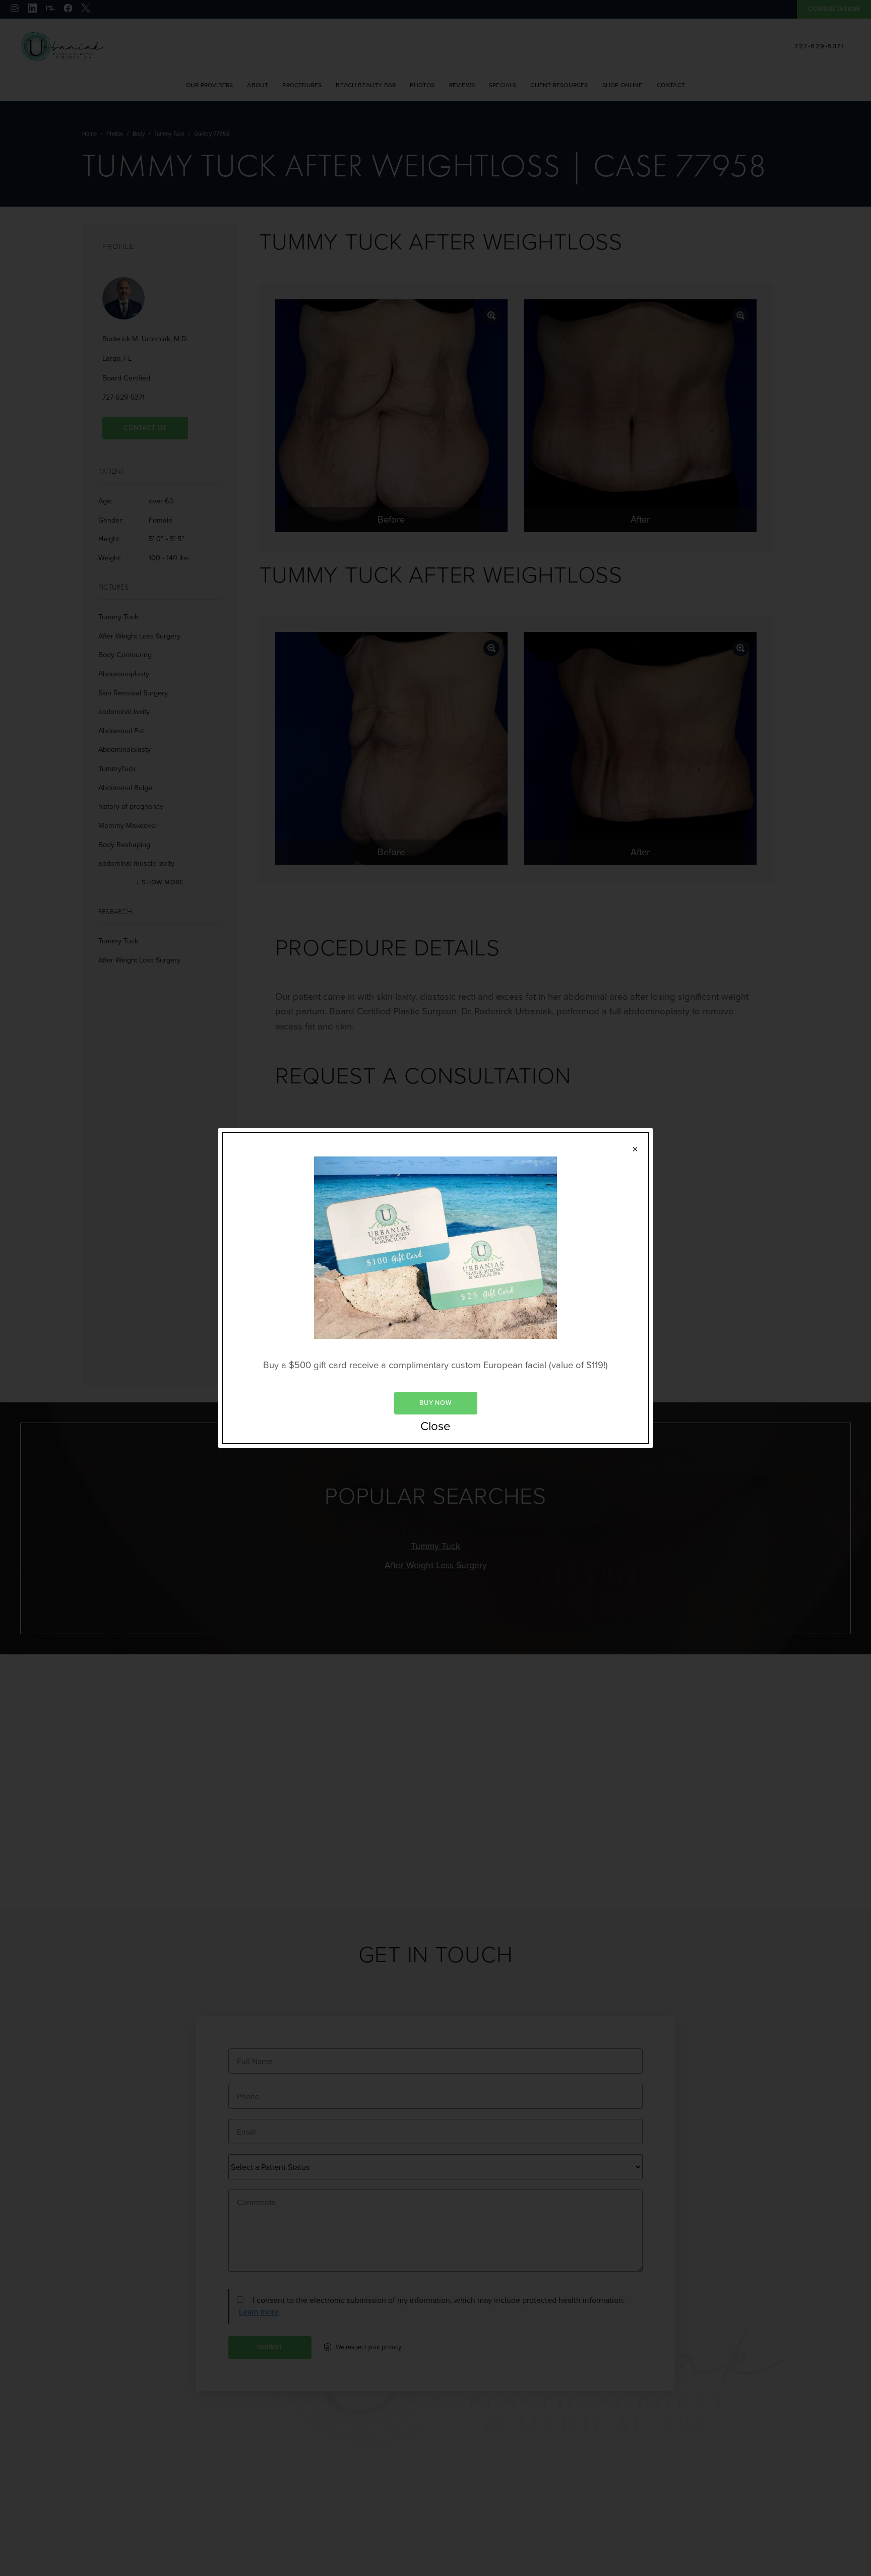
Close (435, 1427)
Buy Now (435, 1403)
